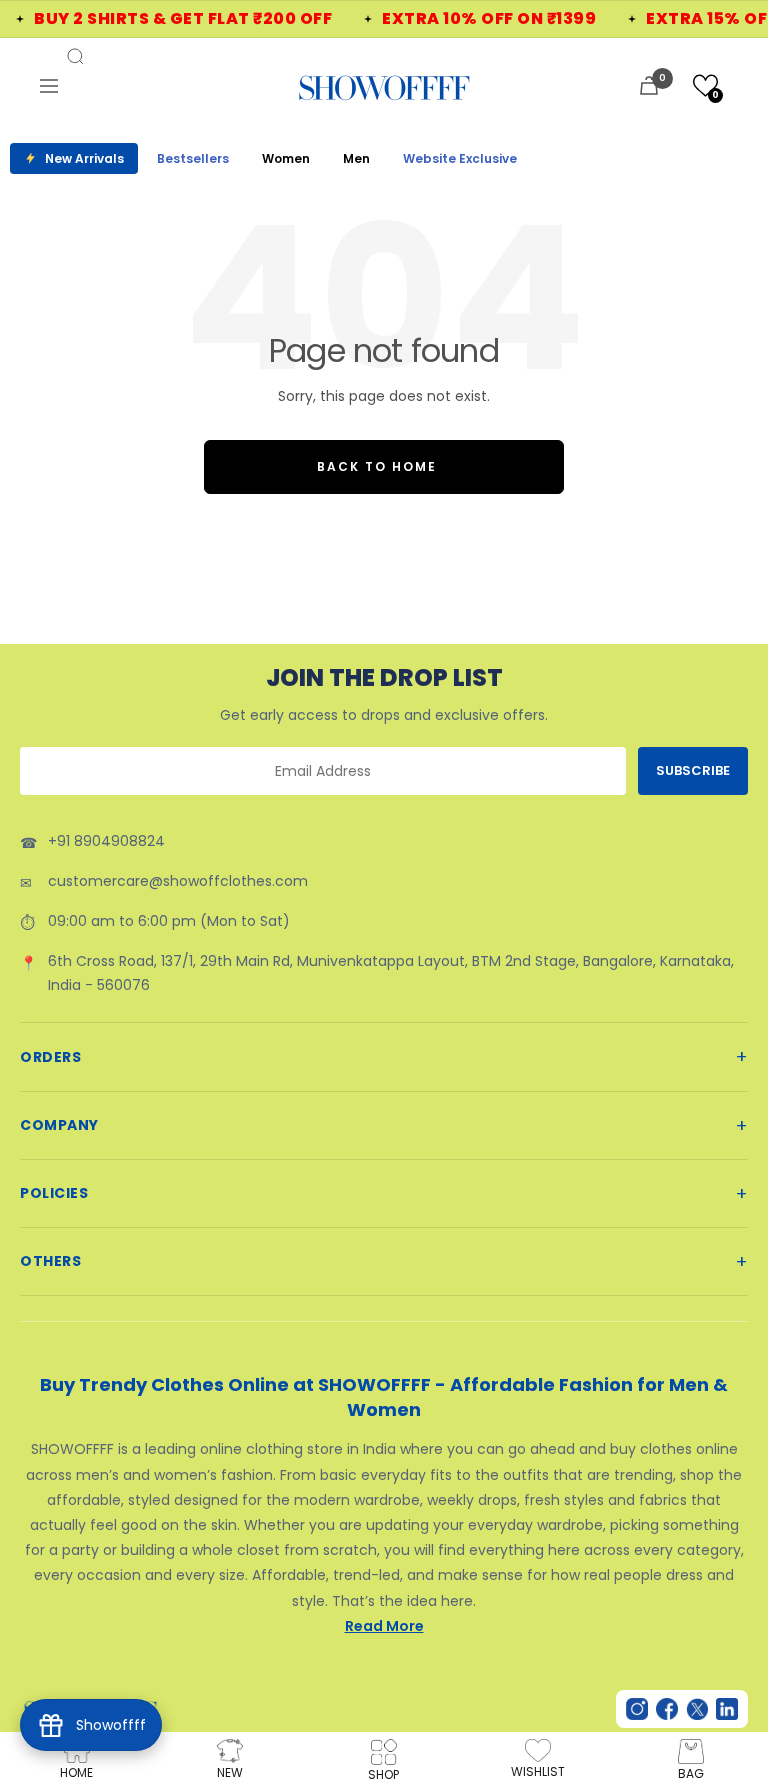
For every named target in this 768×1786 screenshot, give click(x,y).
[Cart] (649, 85)
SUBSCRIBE (693, 770)
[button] (705, 85)
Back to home (377, 466)
